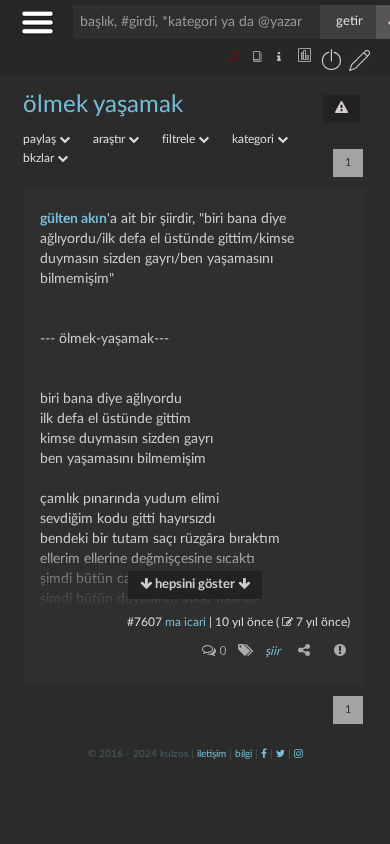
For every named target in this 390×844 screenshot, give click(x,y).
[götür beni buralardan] (355, 742)
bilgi (243, 754)
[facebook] (264, 754)
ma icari (185, 622)
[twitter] (280, 754)
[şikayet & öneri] (341, 109)
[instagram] (298, 754)
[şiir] (244, 650)
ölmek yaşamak (103, 105)
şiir (272, 651)
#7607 (144, 622)
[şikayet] (341, 650)
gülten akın (73, 219)
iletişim (211, 754)
